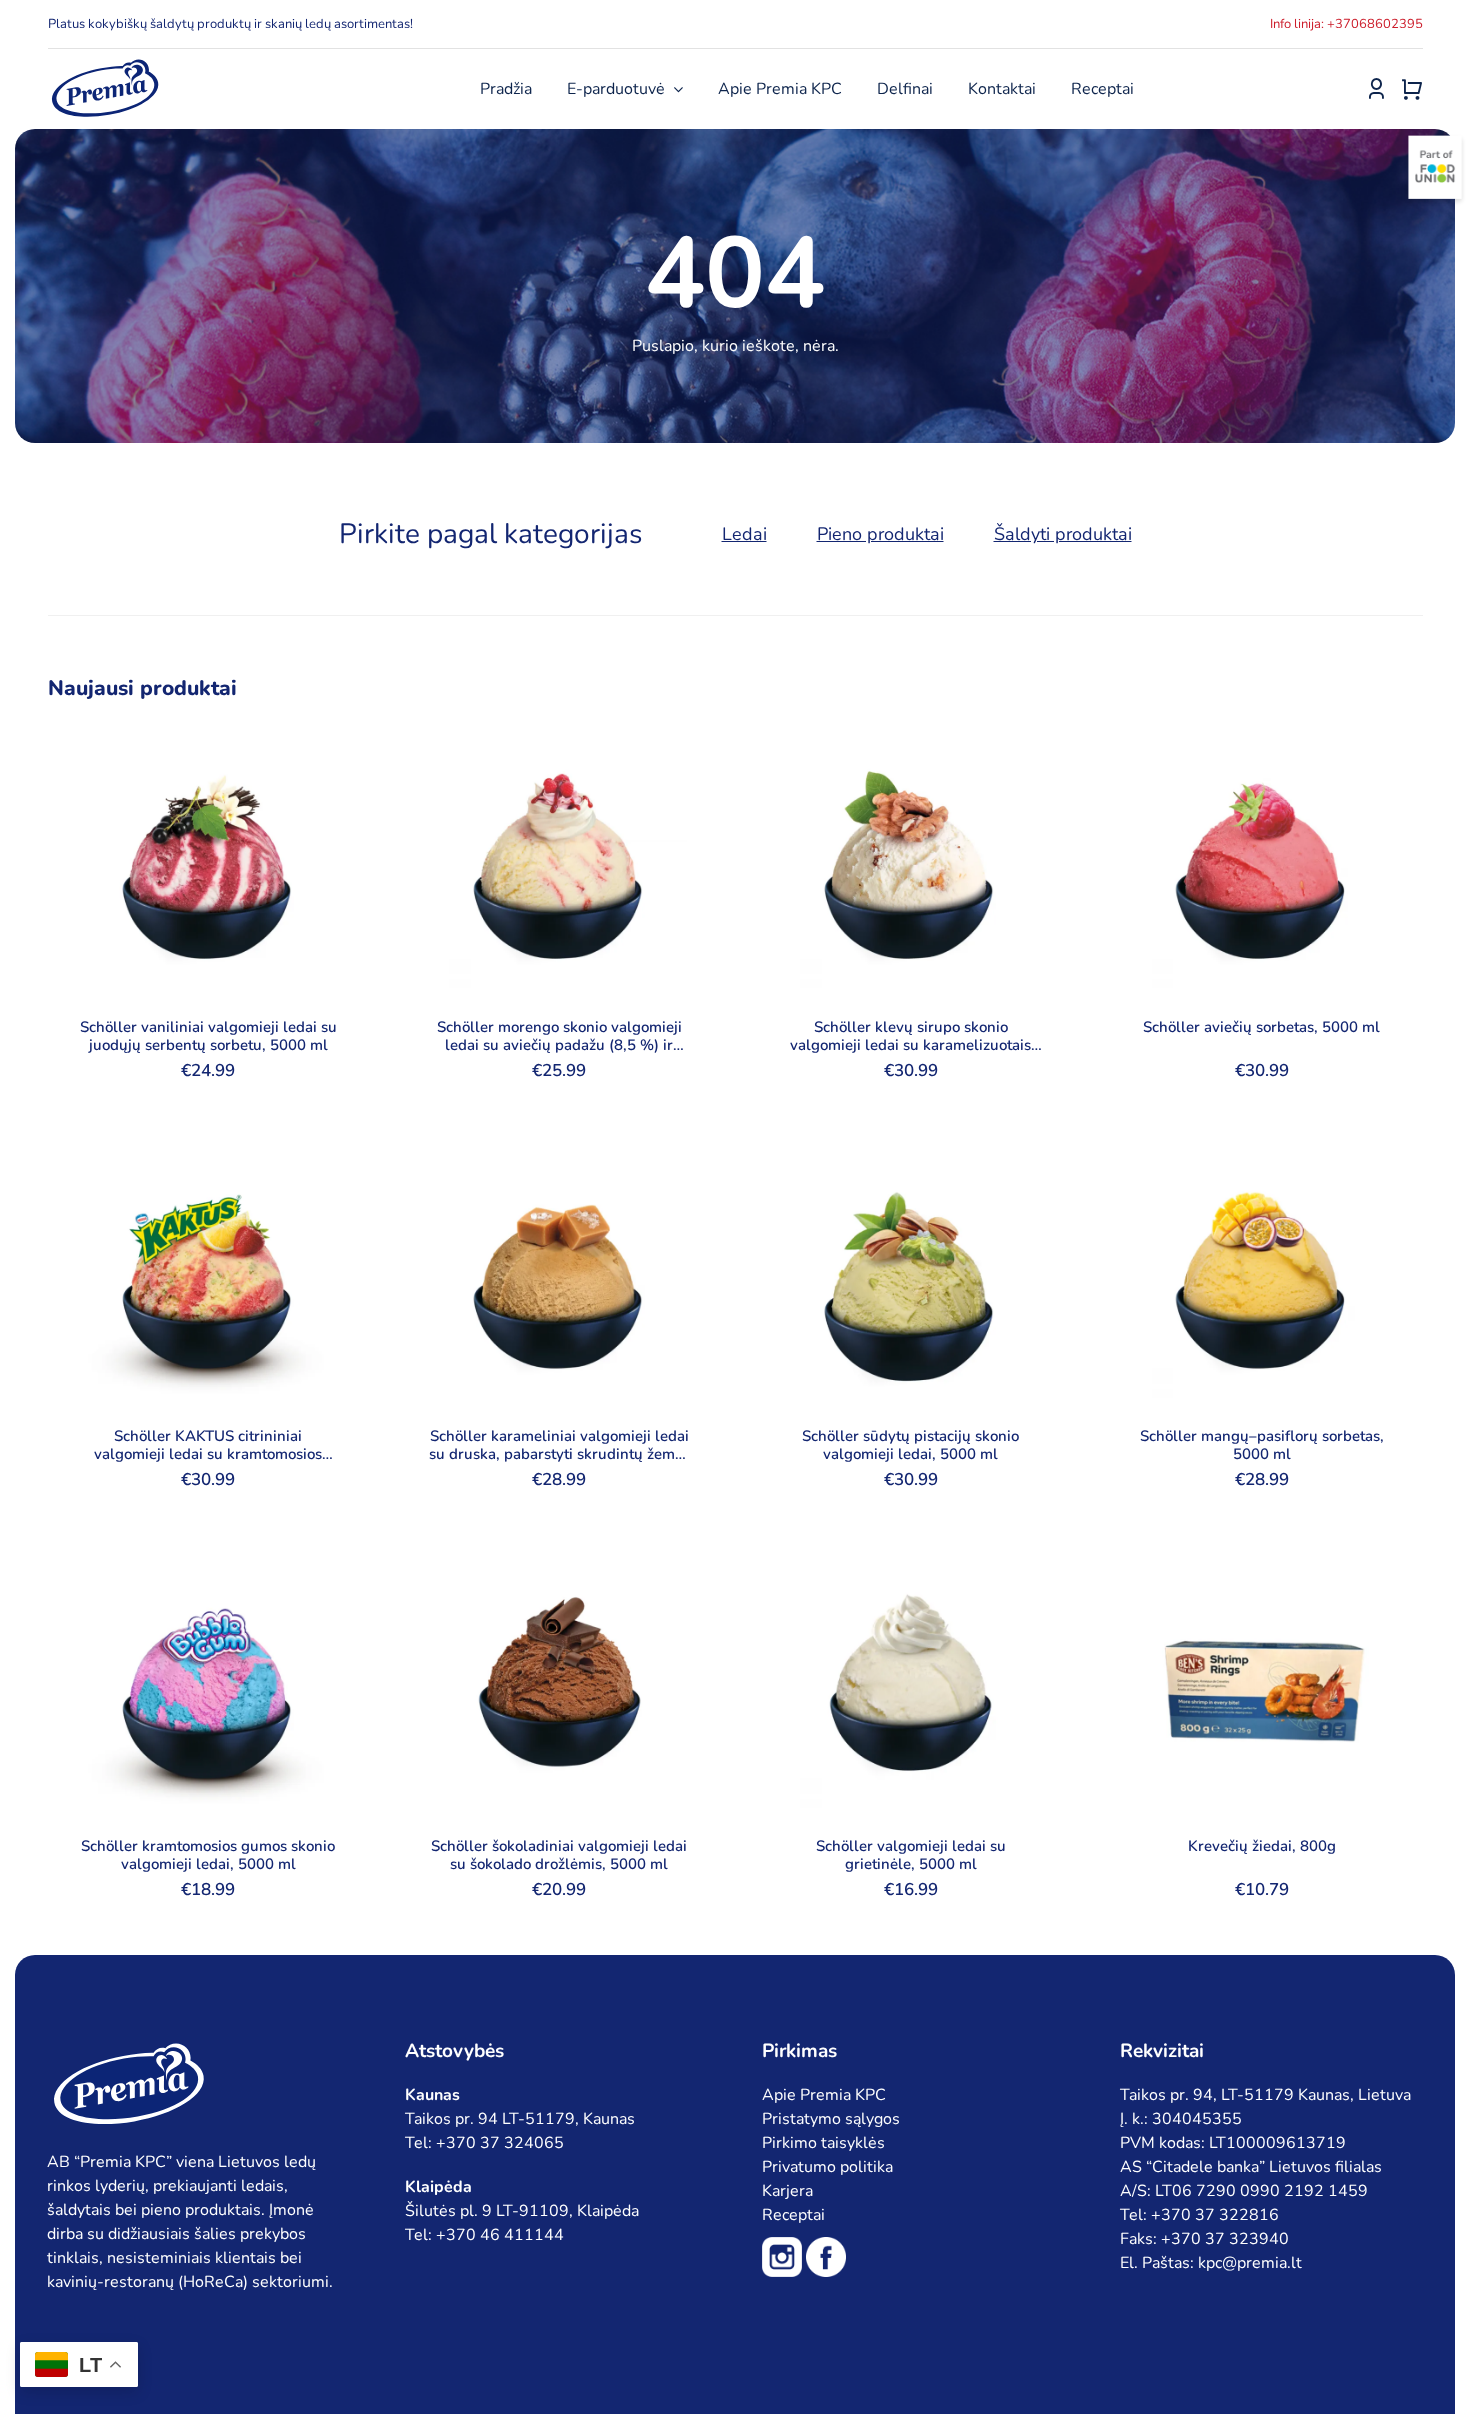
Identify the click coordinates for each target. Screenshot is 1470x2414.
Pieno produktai (880, 534)
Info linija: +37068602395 (1346, 24)
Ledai (744, 534)
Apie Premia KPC (824, 2095)
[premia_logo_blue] (104, 65)
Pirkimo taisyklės (823, 2143)
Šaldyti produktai (1063, 534)
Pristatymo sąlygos (831, 2119)
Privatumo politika (827, 2167)
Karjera (787, 2191)
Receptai (793, 2215)
